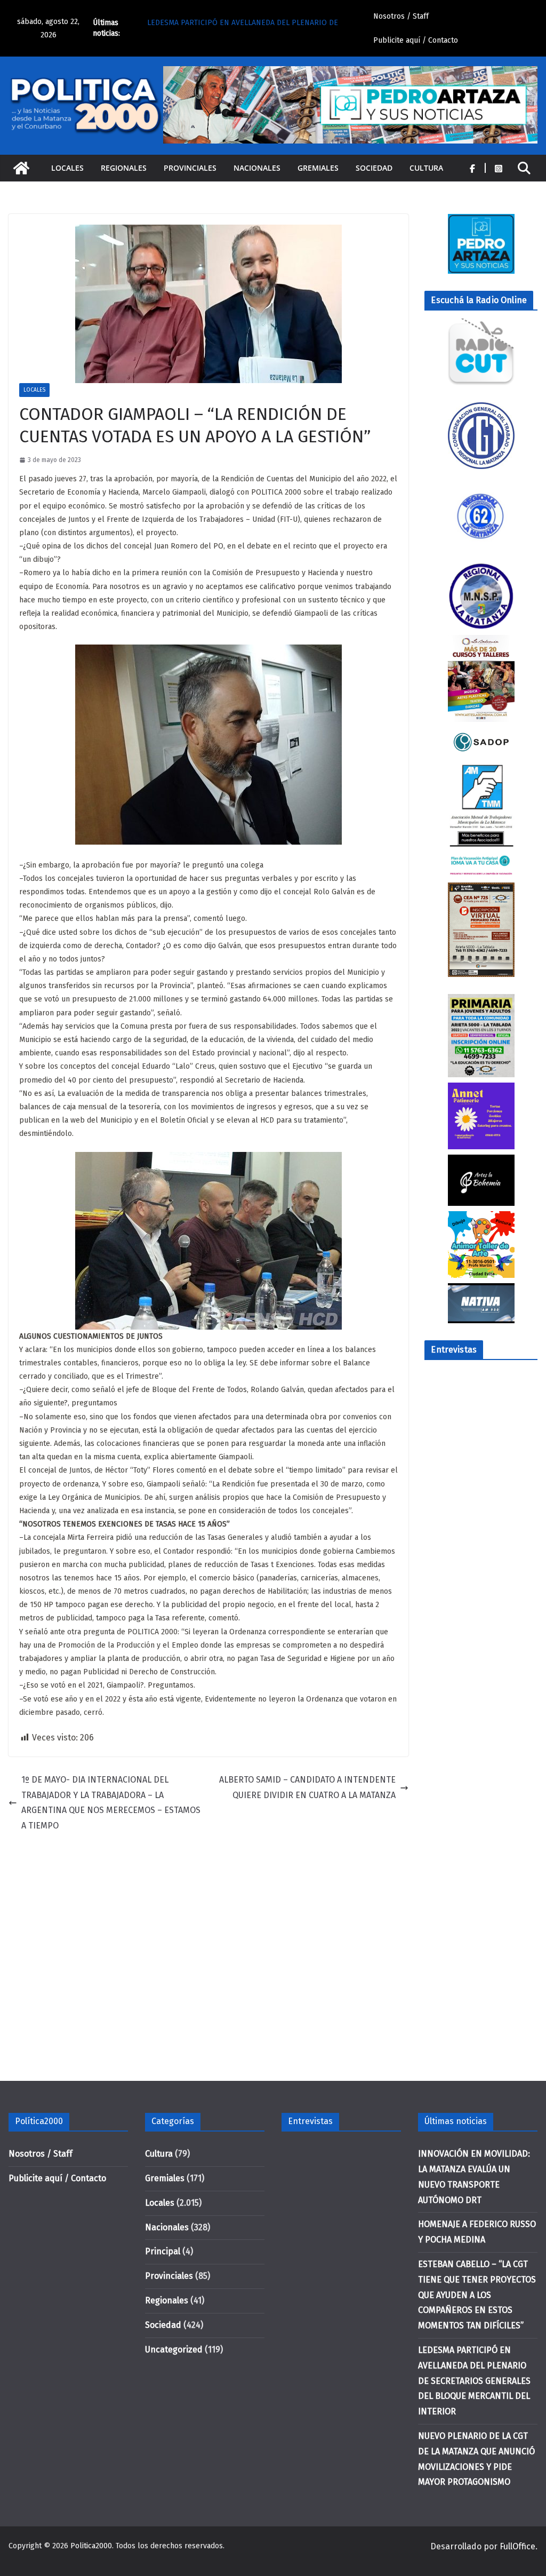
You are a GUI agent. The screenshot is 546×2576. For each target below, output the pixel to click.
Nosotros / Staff (401, 16)
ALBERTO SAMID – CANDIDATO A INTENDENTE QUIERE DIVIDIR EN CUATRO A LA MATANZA (307, 1787)
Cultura (426, 168)
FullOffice (517, 2546)
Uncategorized (174, 2350)
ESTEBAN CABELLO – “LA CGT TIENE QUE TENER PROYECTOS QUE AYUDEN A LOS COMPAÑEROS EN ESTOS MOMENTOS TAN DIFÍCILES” (477, 2295)
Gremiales (318, 168)
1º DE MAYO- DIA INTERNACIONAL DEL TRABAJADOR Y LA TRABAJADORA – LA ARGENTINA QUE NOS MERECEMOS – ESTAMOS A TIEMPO (111, 1803)
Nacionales (257, 168)
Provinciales (190, 168)
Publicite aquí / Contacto (416, 40)
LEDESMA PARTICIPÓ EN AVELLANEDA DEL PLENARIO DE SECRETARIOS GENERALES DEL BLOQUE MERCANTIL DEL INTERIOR (474, 2381)
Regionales (124, 168)
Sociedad (374, 168)
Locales (67, 168)
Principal (163, 2251)
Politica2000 (91, 2546)
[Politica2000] (21, 168)
